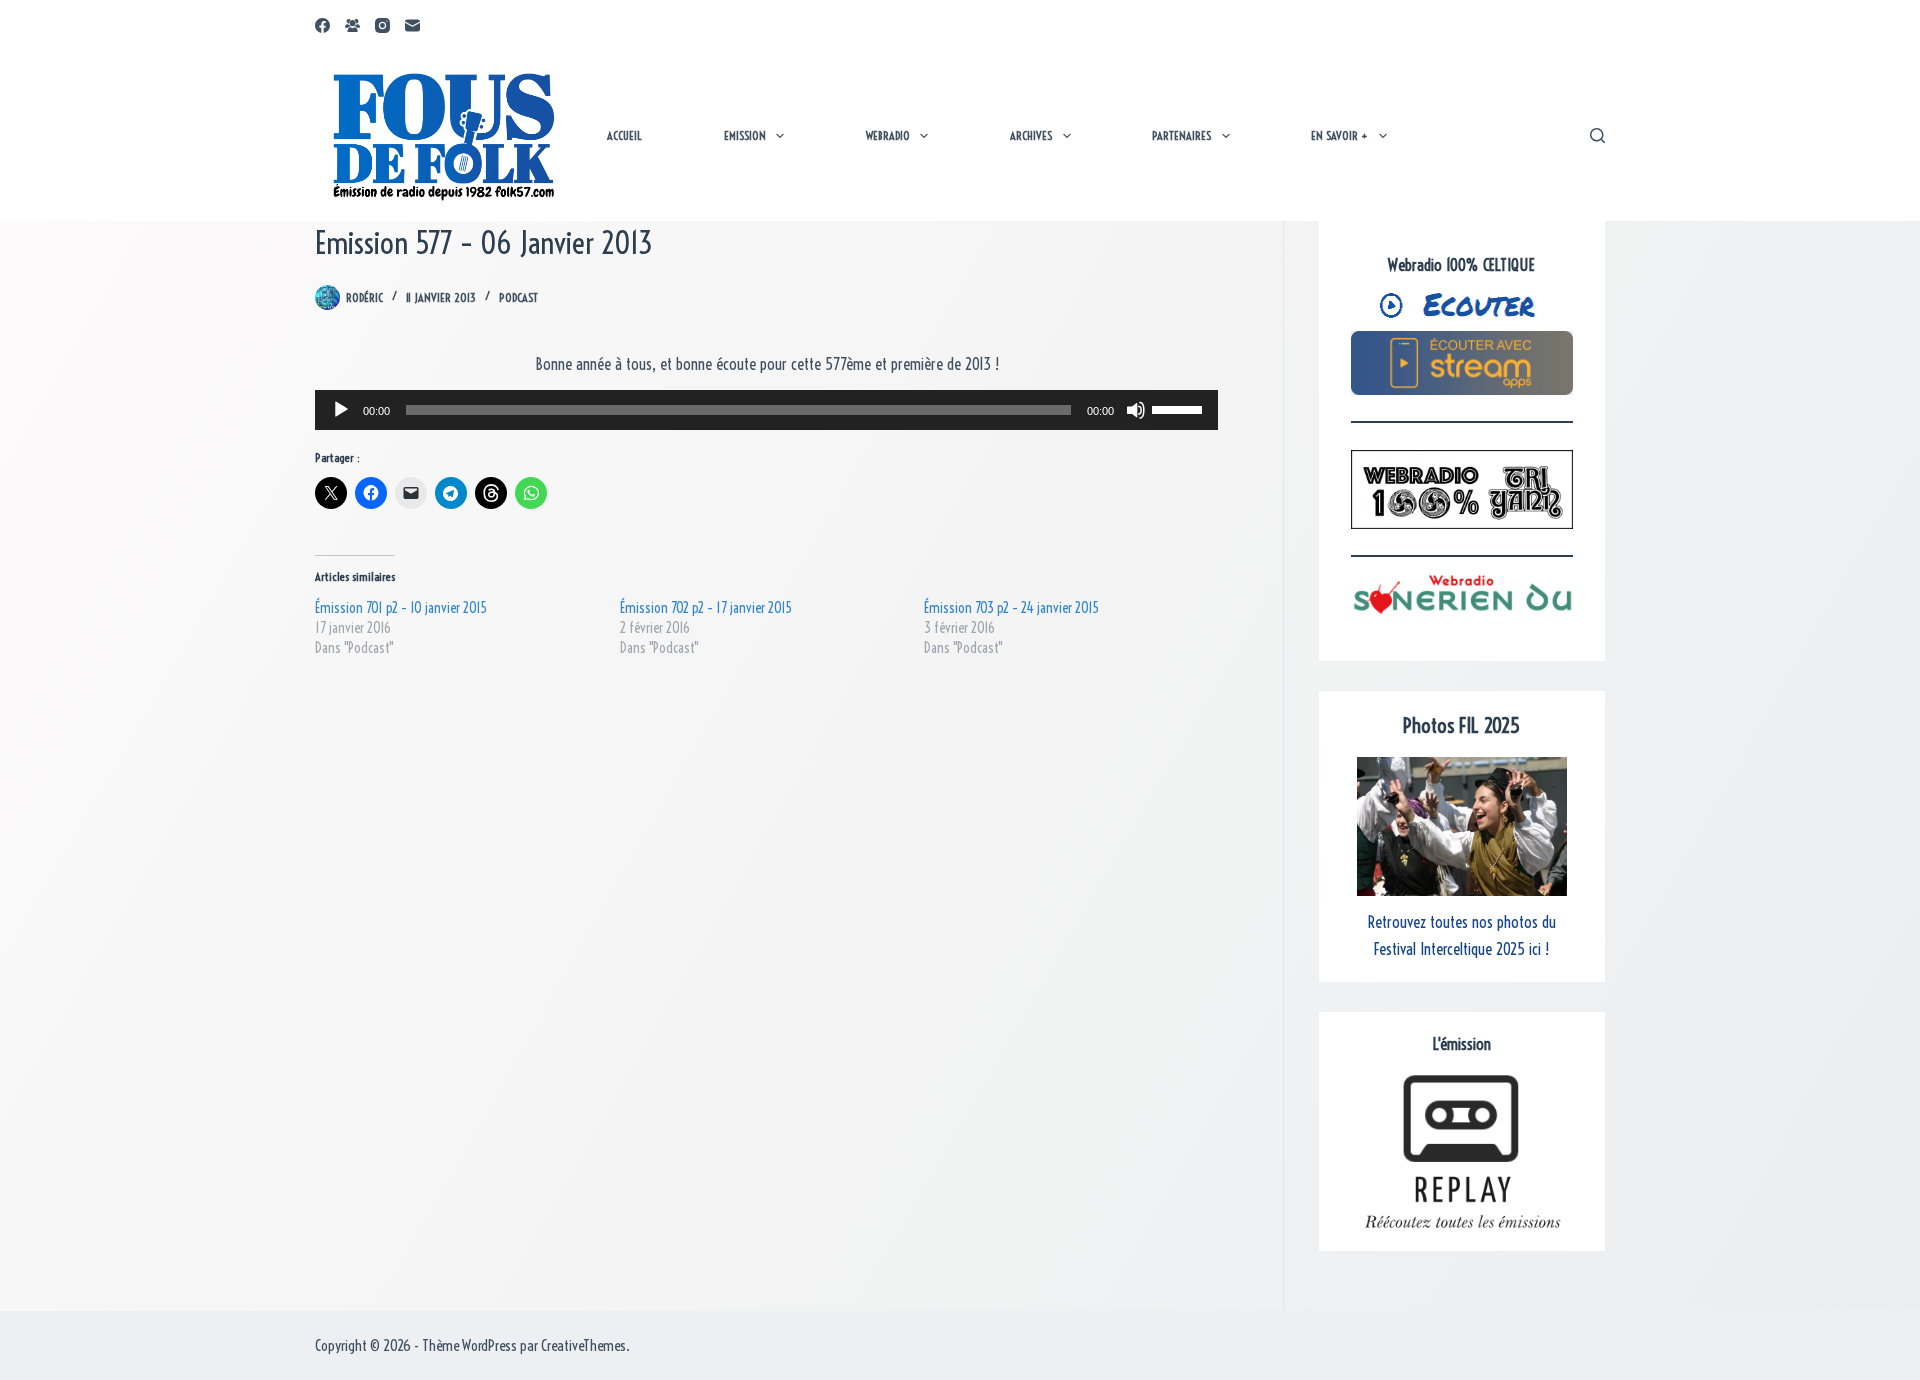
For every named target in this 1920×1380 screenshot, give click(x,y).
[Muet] (1136, 410)
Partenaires (1181, 135)
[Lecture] (341, 410)
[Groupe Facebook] (352, 25)
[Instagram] (382, 25)
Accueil (624, 135)
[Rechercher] (1597, 135)
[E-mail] (412, 25)
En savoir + (1339, 135)
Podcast (518, 297)
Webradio (888, 135)
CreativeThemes (583, 1345)
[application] (766, 410)
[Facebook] (322, 25)
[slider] (1180, 408)
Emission (745, 135)
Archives (1031, 135)
